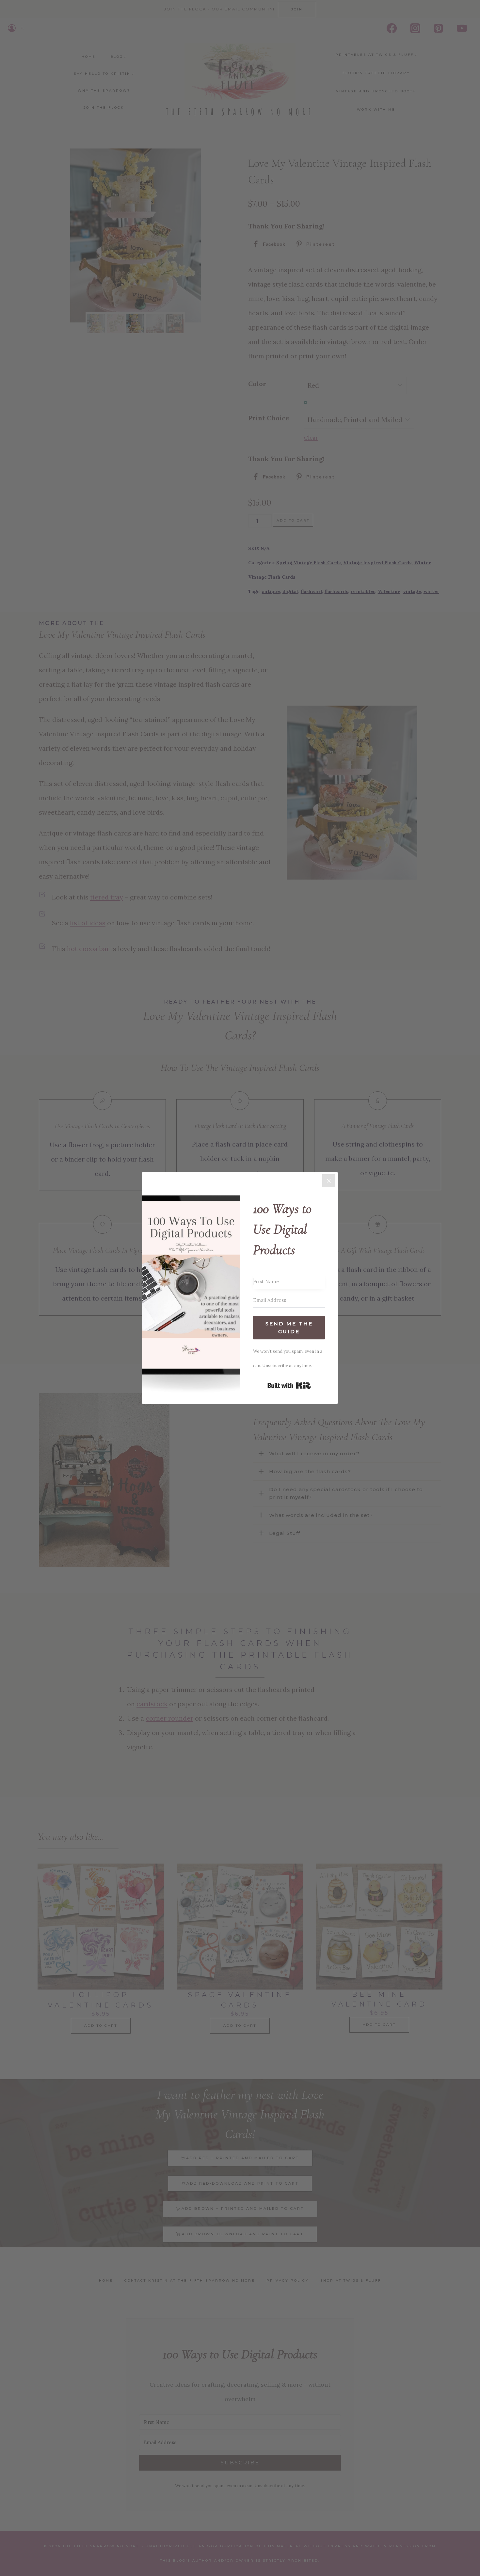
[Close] (329, 1181)
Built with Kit (289, 1385)
